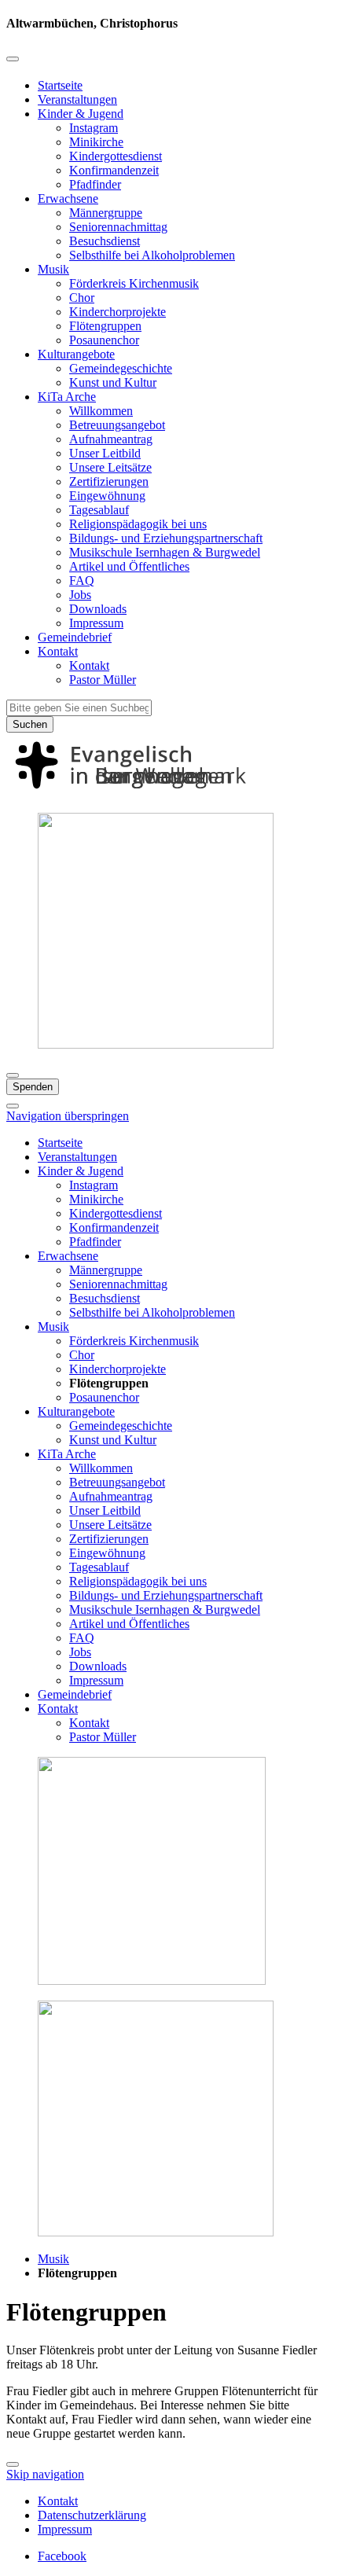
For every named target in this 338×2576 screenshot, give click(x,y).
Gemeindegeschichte (121, 368)
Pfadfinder (95, 184)
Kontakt (58, 651)
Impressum (96, 623)
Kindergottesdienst (116, 156)
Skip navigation (45, 2474)
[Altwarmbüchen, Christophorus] (169, 793)
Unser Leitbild (105, 453)
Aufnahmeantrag (111, 439)
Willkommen (101, 411)
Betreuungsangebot (117, 425)
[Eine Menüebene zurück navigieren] (13, 59)
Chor (82, 298)
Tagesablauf (99, 510)
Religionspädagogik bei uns (138, 524)
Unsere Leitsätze (110, 467)
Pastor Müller (103, 680)
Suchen (30, 724)
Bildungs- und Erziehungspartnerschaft (166, 538)
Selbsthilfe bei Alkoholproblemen (152, 255)
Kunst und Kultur (113, 382)
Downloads (98, 609)
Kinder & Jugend (81, 114)
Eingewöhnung (107, 496)
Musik (53, 269)
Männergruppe (106, 213)
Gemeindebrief (75, 637)
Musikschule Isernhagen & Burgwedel (165, 552)
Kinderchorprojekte (118, 312)
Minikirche (96, 142)
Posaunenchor (104, 340)
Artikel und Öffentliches (129, 566)
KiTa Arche (67, 397)
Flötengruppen (105, 326)
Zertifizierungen (109, 481)
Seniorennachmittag (118, 227)
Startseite (60, 85)
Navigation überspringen (68, 1116)
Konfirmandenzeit (114, 170)
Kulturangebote (76, 354)
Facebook (62, 2556)
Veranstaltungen (77, 99)
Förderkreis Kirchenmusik (134, 283)
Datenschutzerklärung (92, 2515)
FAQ (82, 581)
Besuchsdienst (105, 241)
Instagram (94, 128)
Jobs (80, 595)
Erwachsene (68, 198)
